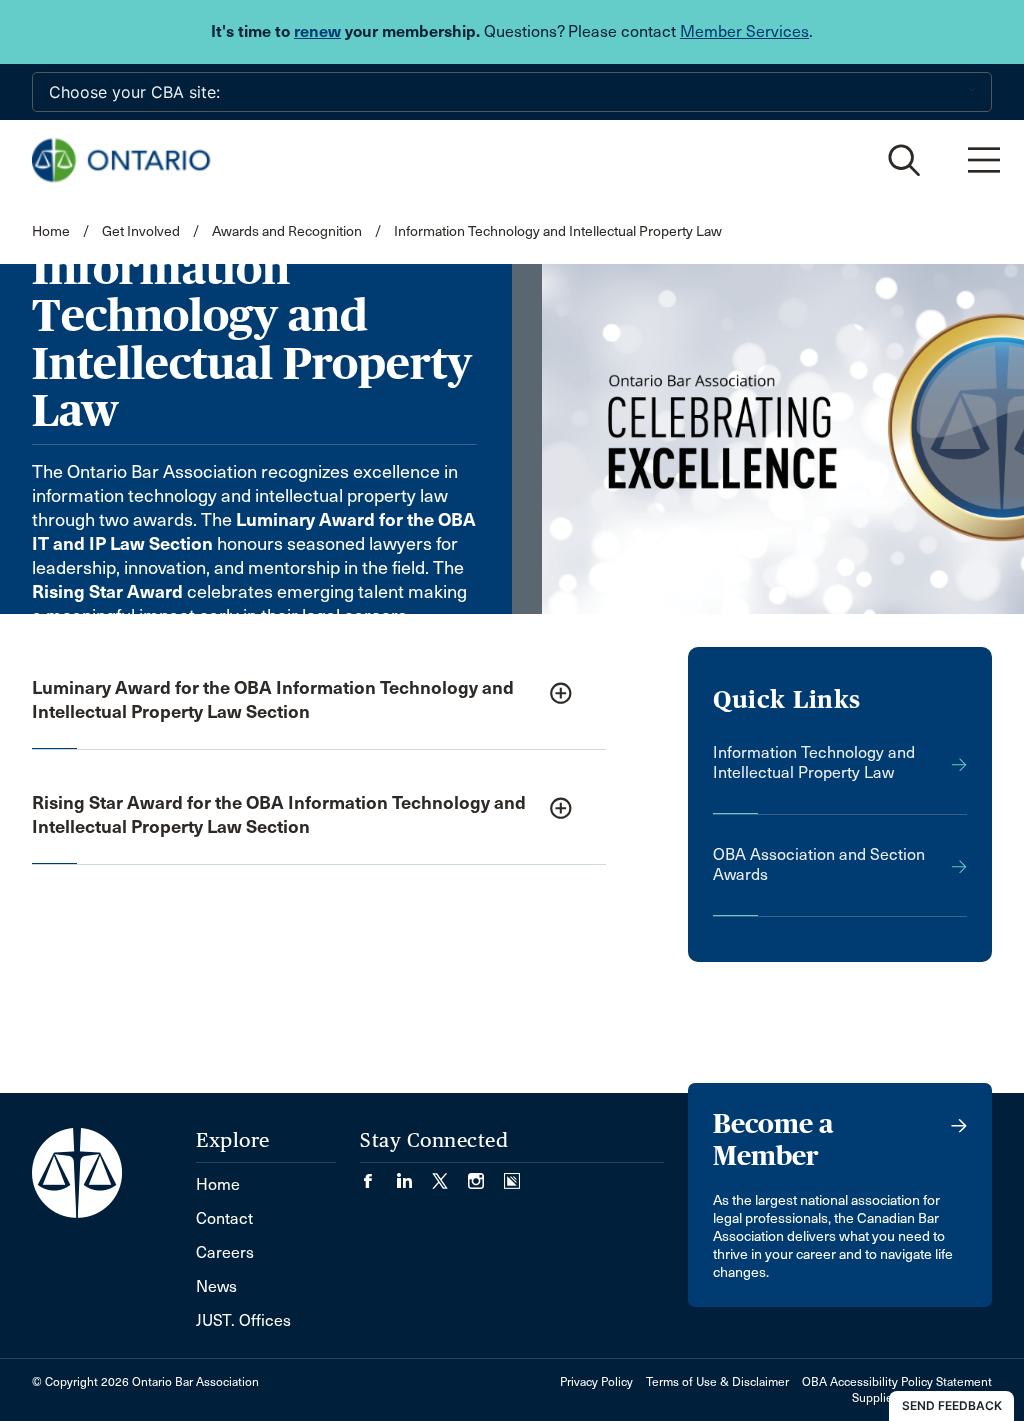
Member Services (744, 31)
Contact (224, 1218)
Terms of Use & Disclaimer (717, 1382)
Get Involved (141, 231)
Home (51, 231)
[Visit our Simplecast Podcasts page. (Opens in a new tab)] (512, 1174)
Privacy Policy (596, 1382)
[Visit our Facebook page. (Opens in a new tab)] (378, 1174)
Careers (225, 1252)
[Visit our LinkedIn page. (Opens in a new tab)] (414, 1174)
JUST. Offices (243, 1320)
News (216, 1286)
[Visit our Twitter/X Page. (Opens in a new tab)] (450, 1174)
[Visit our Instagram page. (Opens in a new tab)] (486, 1174)
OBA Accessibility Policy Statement (897, 1382)
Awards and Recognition (287, 231)
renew (317, 31)
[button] (319, 701)
